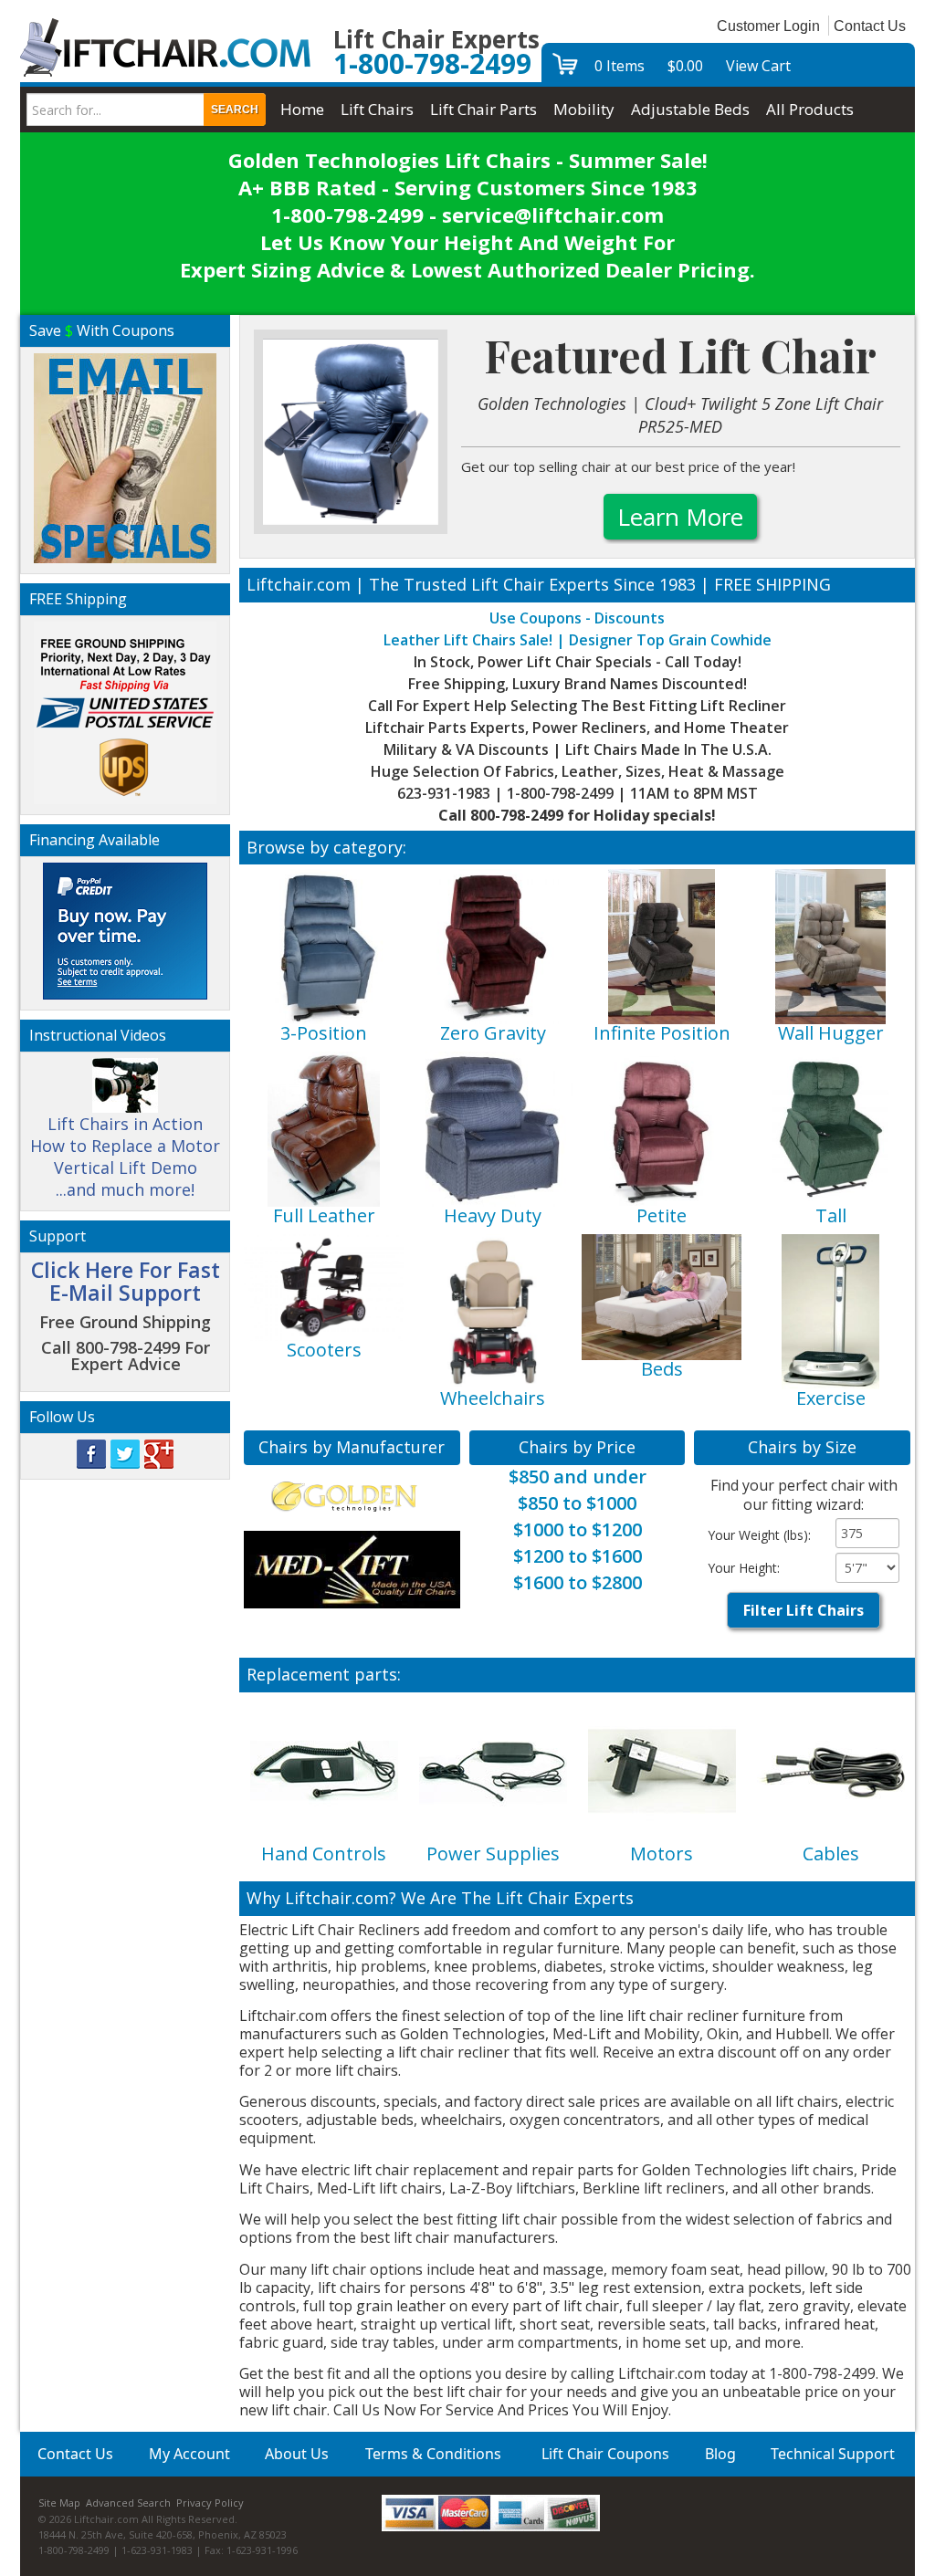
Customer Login (768, 26)
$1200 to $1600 (578, 1556)
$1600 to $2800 (578, 1582)
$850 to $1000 (577, 1503)
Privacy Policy (210, 2503)
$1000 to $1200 (578, 1529)
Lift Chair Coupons (605, 2454)
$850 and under (578, 1476)
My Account (189, 2454)
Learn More (680, 517)
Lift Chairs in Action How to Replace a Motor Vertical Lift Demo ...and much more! (125, 1157)
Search (235, 110)
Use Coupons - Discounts (577, 618)
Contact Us (870, 26)
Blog (720, 2454)
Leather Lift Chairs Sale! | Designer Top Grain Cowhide (578, 640)
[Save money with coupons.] (125, 455)
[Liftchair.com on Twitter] (125, 1453)
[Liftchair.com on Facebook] (91, 1453)
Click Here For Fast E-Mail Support (126, 1281)
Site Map (59, 2503)
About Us (297, 2454)
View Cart (758, 66)
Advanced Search (128, 2503)
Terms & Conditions (433, 2454)
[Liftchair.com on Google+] (159, 1453)
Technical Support (833, 2454)
